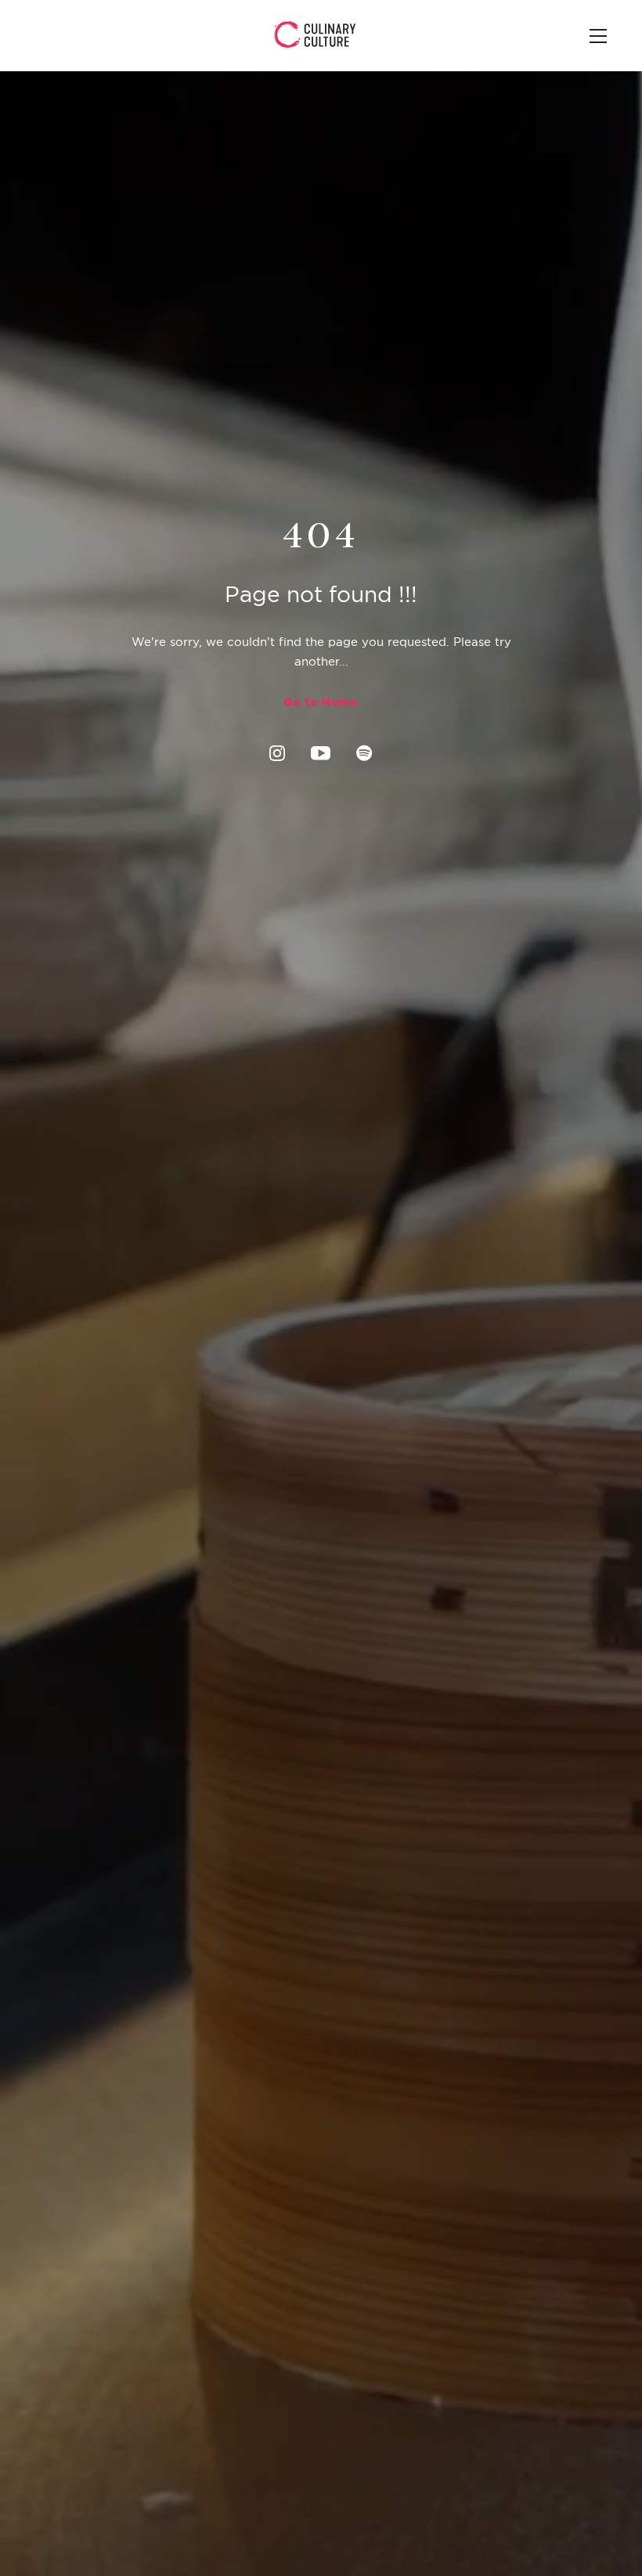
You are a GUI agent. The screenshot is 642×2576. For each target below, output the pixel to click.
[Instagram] (277, 753)
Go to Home (321, 702)
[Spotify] (364, 753)
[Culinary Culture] (315, 34)
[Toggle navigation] (597, 37)
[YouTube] (321, 752)
